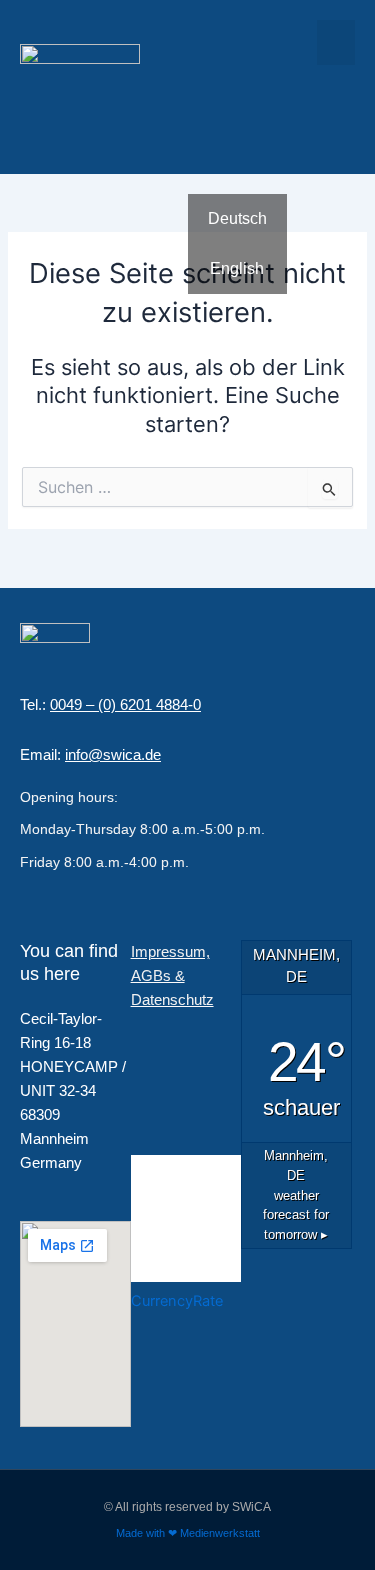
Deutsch (237, 218)
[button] (336, 42)
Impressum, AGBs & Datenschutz (172, 976)
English (237, 268)
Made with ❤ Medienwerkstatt (188, 1533)
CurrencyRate (177, 1301)
